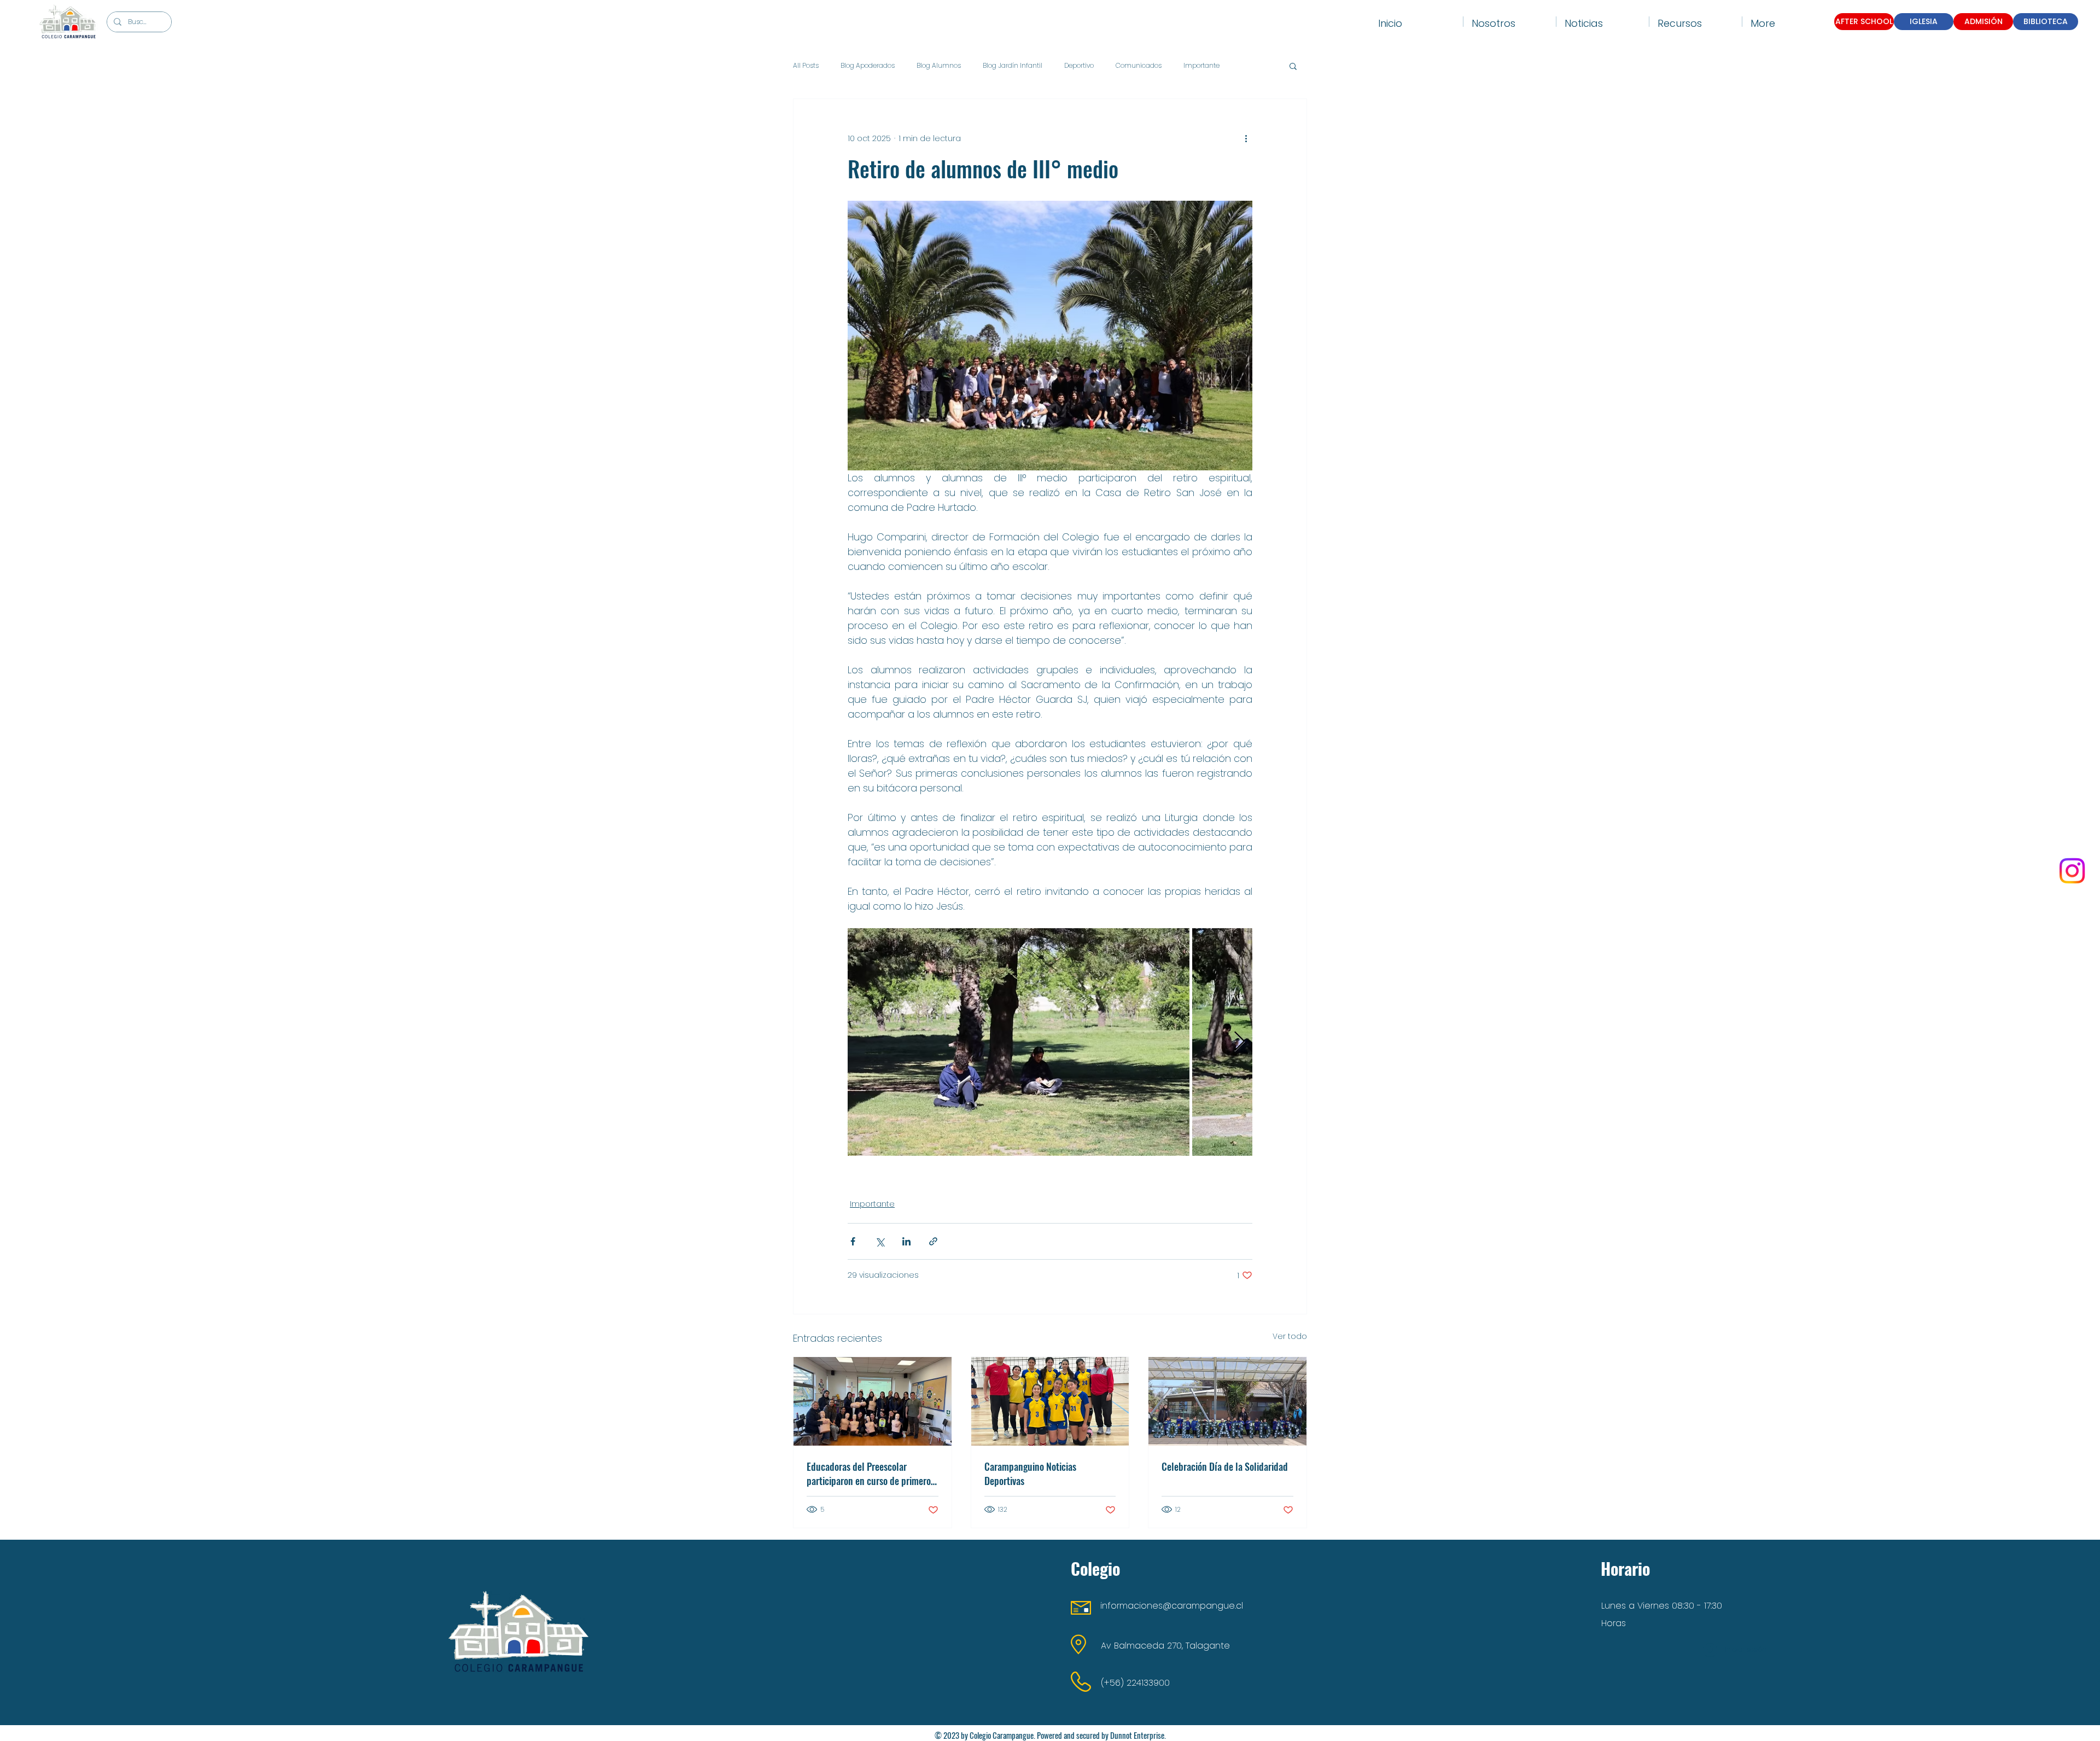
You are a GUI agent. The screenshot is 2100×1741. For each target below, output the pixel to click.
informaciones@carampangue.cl (1172, 1606)
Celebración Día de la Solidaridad (1225, 1466)
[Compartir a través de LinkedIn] (906, 1241)
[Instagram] (2072, 871)
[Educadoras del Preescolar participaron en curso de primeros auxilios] (873, 1401)
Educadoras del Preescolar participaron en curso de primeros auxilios (871, 1474)
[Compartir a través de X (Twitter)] (880, 1241)
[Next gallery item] (1239, 1042)
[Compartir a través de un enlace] (933, 1241)
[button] (1510, 22)
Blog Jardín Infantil (1013, 66)
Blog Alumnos (939, 66)
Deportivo (1079, 66)
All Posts (806, 66)
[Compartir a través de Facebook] (853, 1241)
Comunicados (1139, 66)
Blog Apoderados (868, 66)
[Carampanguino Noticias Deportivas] (1050, 1401)
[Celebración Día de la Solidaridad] (1227, 1401)
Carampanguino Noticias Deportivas (1030, 1474)
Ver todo (1290, 1336)
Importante (1201, 66)
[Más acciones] (1246, 138)
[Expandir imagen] (1019, 1042)
